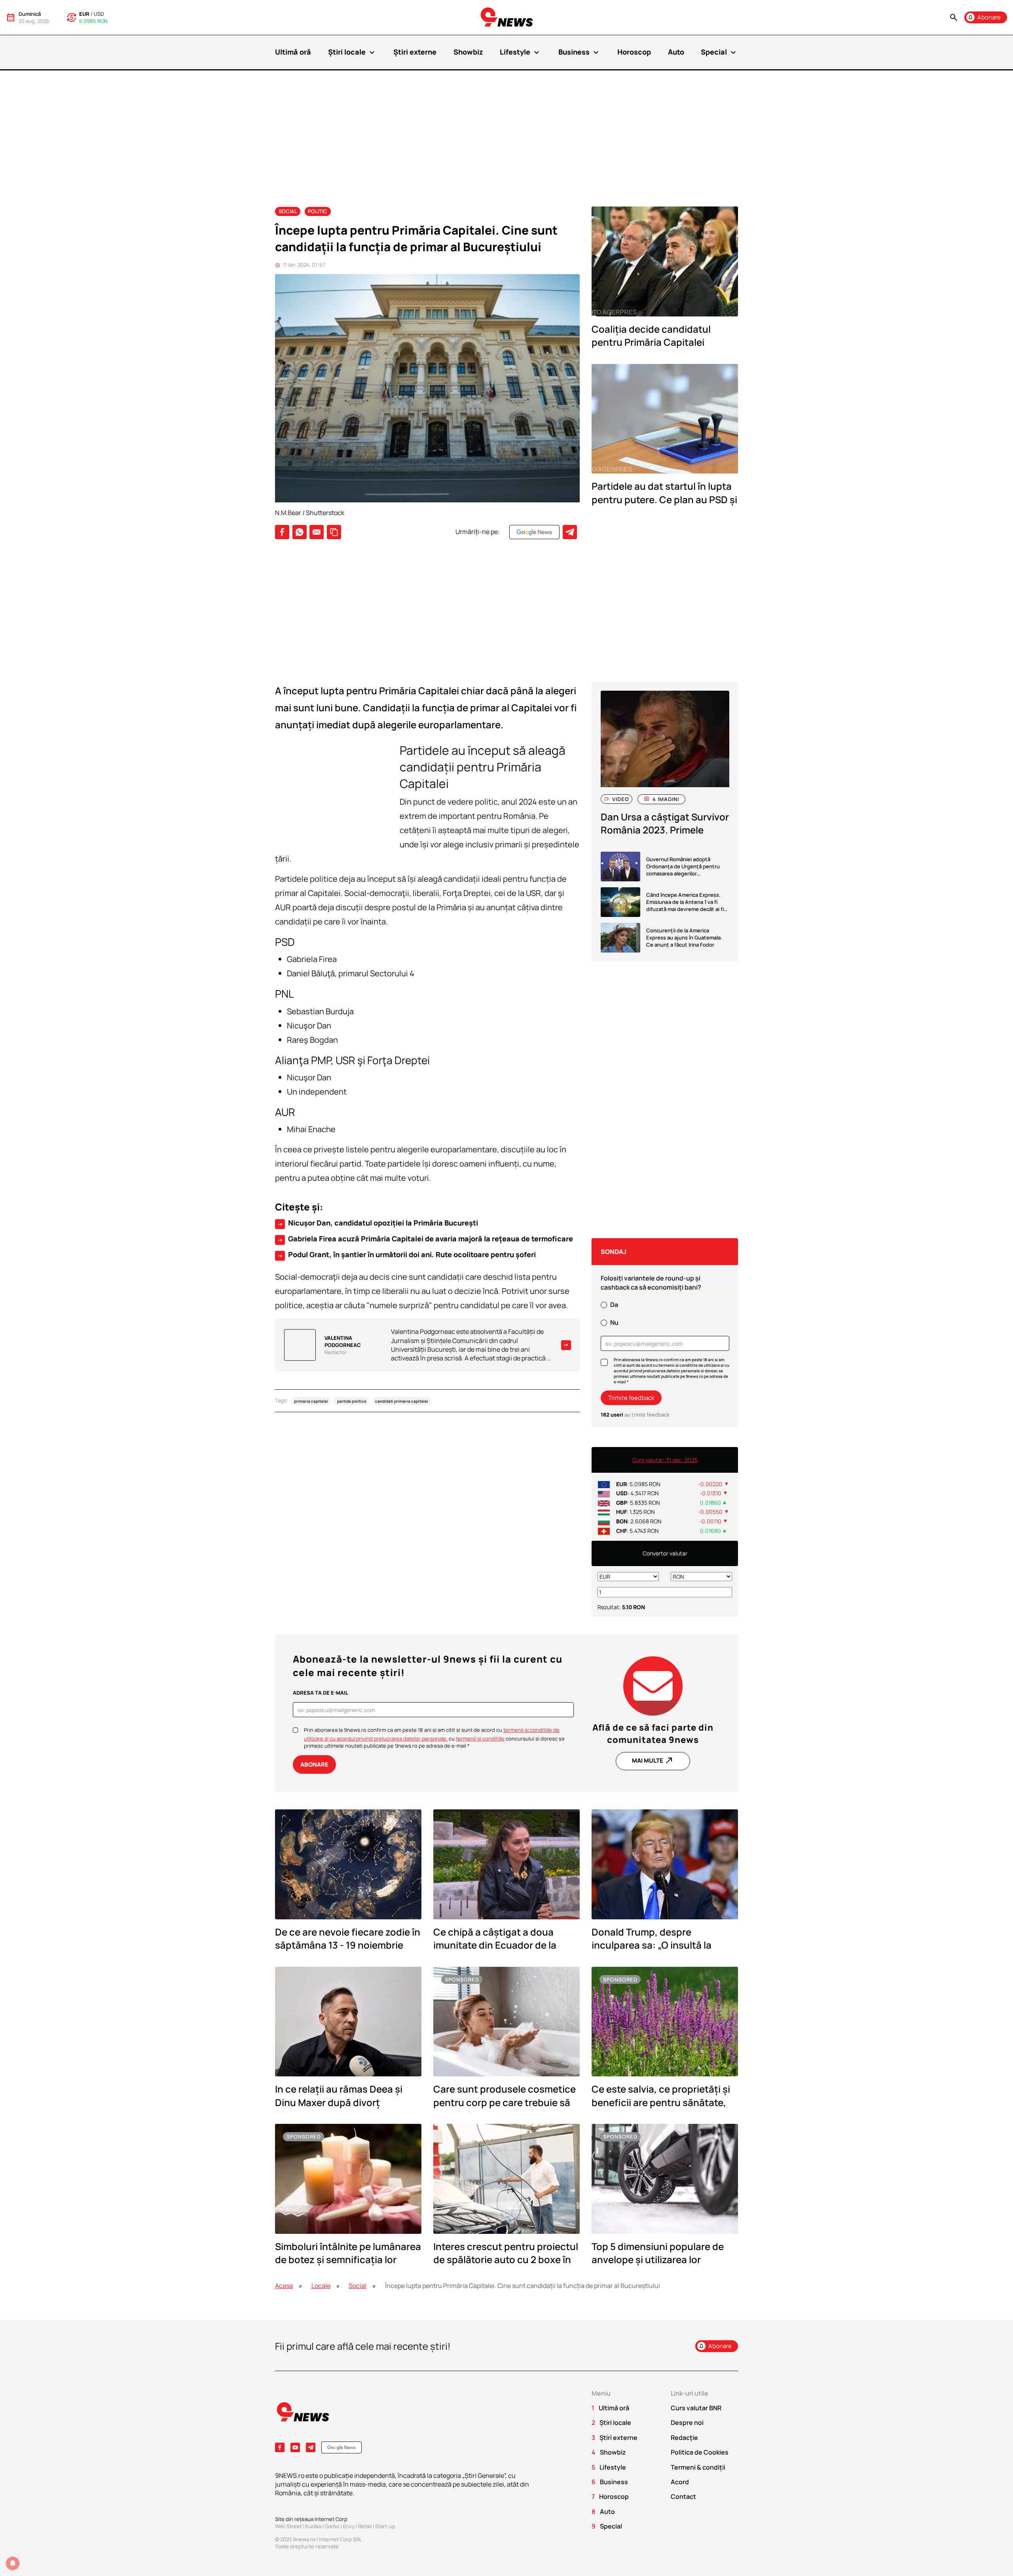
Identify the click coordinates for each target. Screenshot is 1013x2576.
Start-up (385, 2526)
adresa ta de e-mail (321, 1693)
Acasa (284, 2286)
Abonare (314, 1764)
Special (719, 52)
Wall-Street (288, 2526)
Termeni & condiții (698, 2467)
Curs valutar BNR (696, 2408)
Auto (676, 52)
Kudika (313, 2526)
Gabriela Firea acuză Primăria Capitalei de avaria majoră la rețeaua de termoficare (425, 1239)
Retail (365, 2526)
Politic (318, 211)
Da (614, 1305)
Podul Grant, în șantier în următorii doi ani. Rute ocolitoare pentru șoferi (406, 1255)
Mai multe (653, 1760)
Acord (680, 2482)
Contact (683, 2496)
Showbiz (468, 52)
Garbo (332, 2526)
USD (99, 14)
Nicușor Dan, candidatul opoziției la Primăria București (378, 1223)
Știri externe (415, 52)
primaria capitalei (311, 1401)
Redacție (684, 2438)
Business (580, 52)
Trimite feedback (631, 1398)
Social (288, 211)
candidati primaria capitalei (402, 1401)
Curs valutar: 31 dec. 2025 (665, 1460)
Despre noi (687, 2423)
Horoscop (634, 52)
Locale (321, 2286)
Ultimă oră (293, 52)
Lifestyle (521, 52)
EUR (84, 14)
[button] (954, 18)
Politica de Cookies (700, 2452)
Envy (349, 2526)
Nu (614, 1322)
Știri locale (352, 52)
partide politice (352, 1401)
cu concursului (491, 1739)
